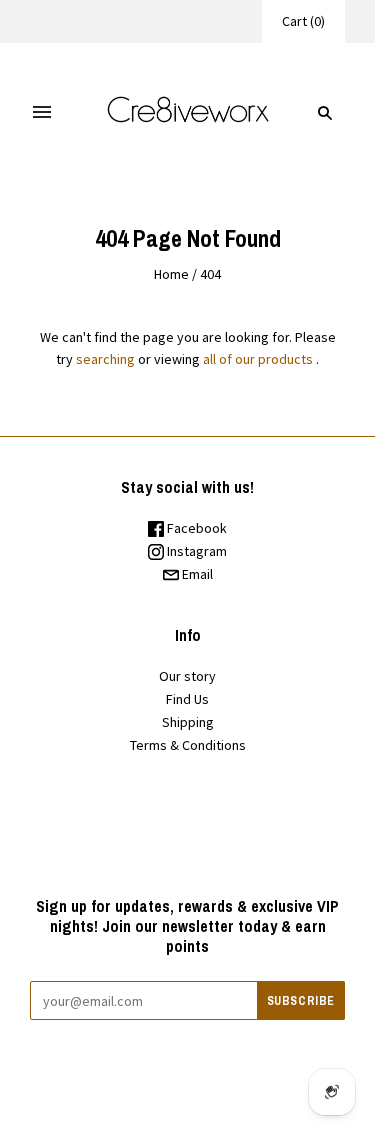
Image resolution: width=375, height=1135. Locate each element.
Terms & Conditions (188, 745)
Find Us (187, 699)
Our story (187, 676)
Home (171, 274)
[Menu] (42, 113)
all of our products (258, 359)
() (303, 21)
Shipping (188, 722)
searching (105, 359)
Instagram (195, 551)
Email (196, 574)
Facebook (195, 528)
